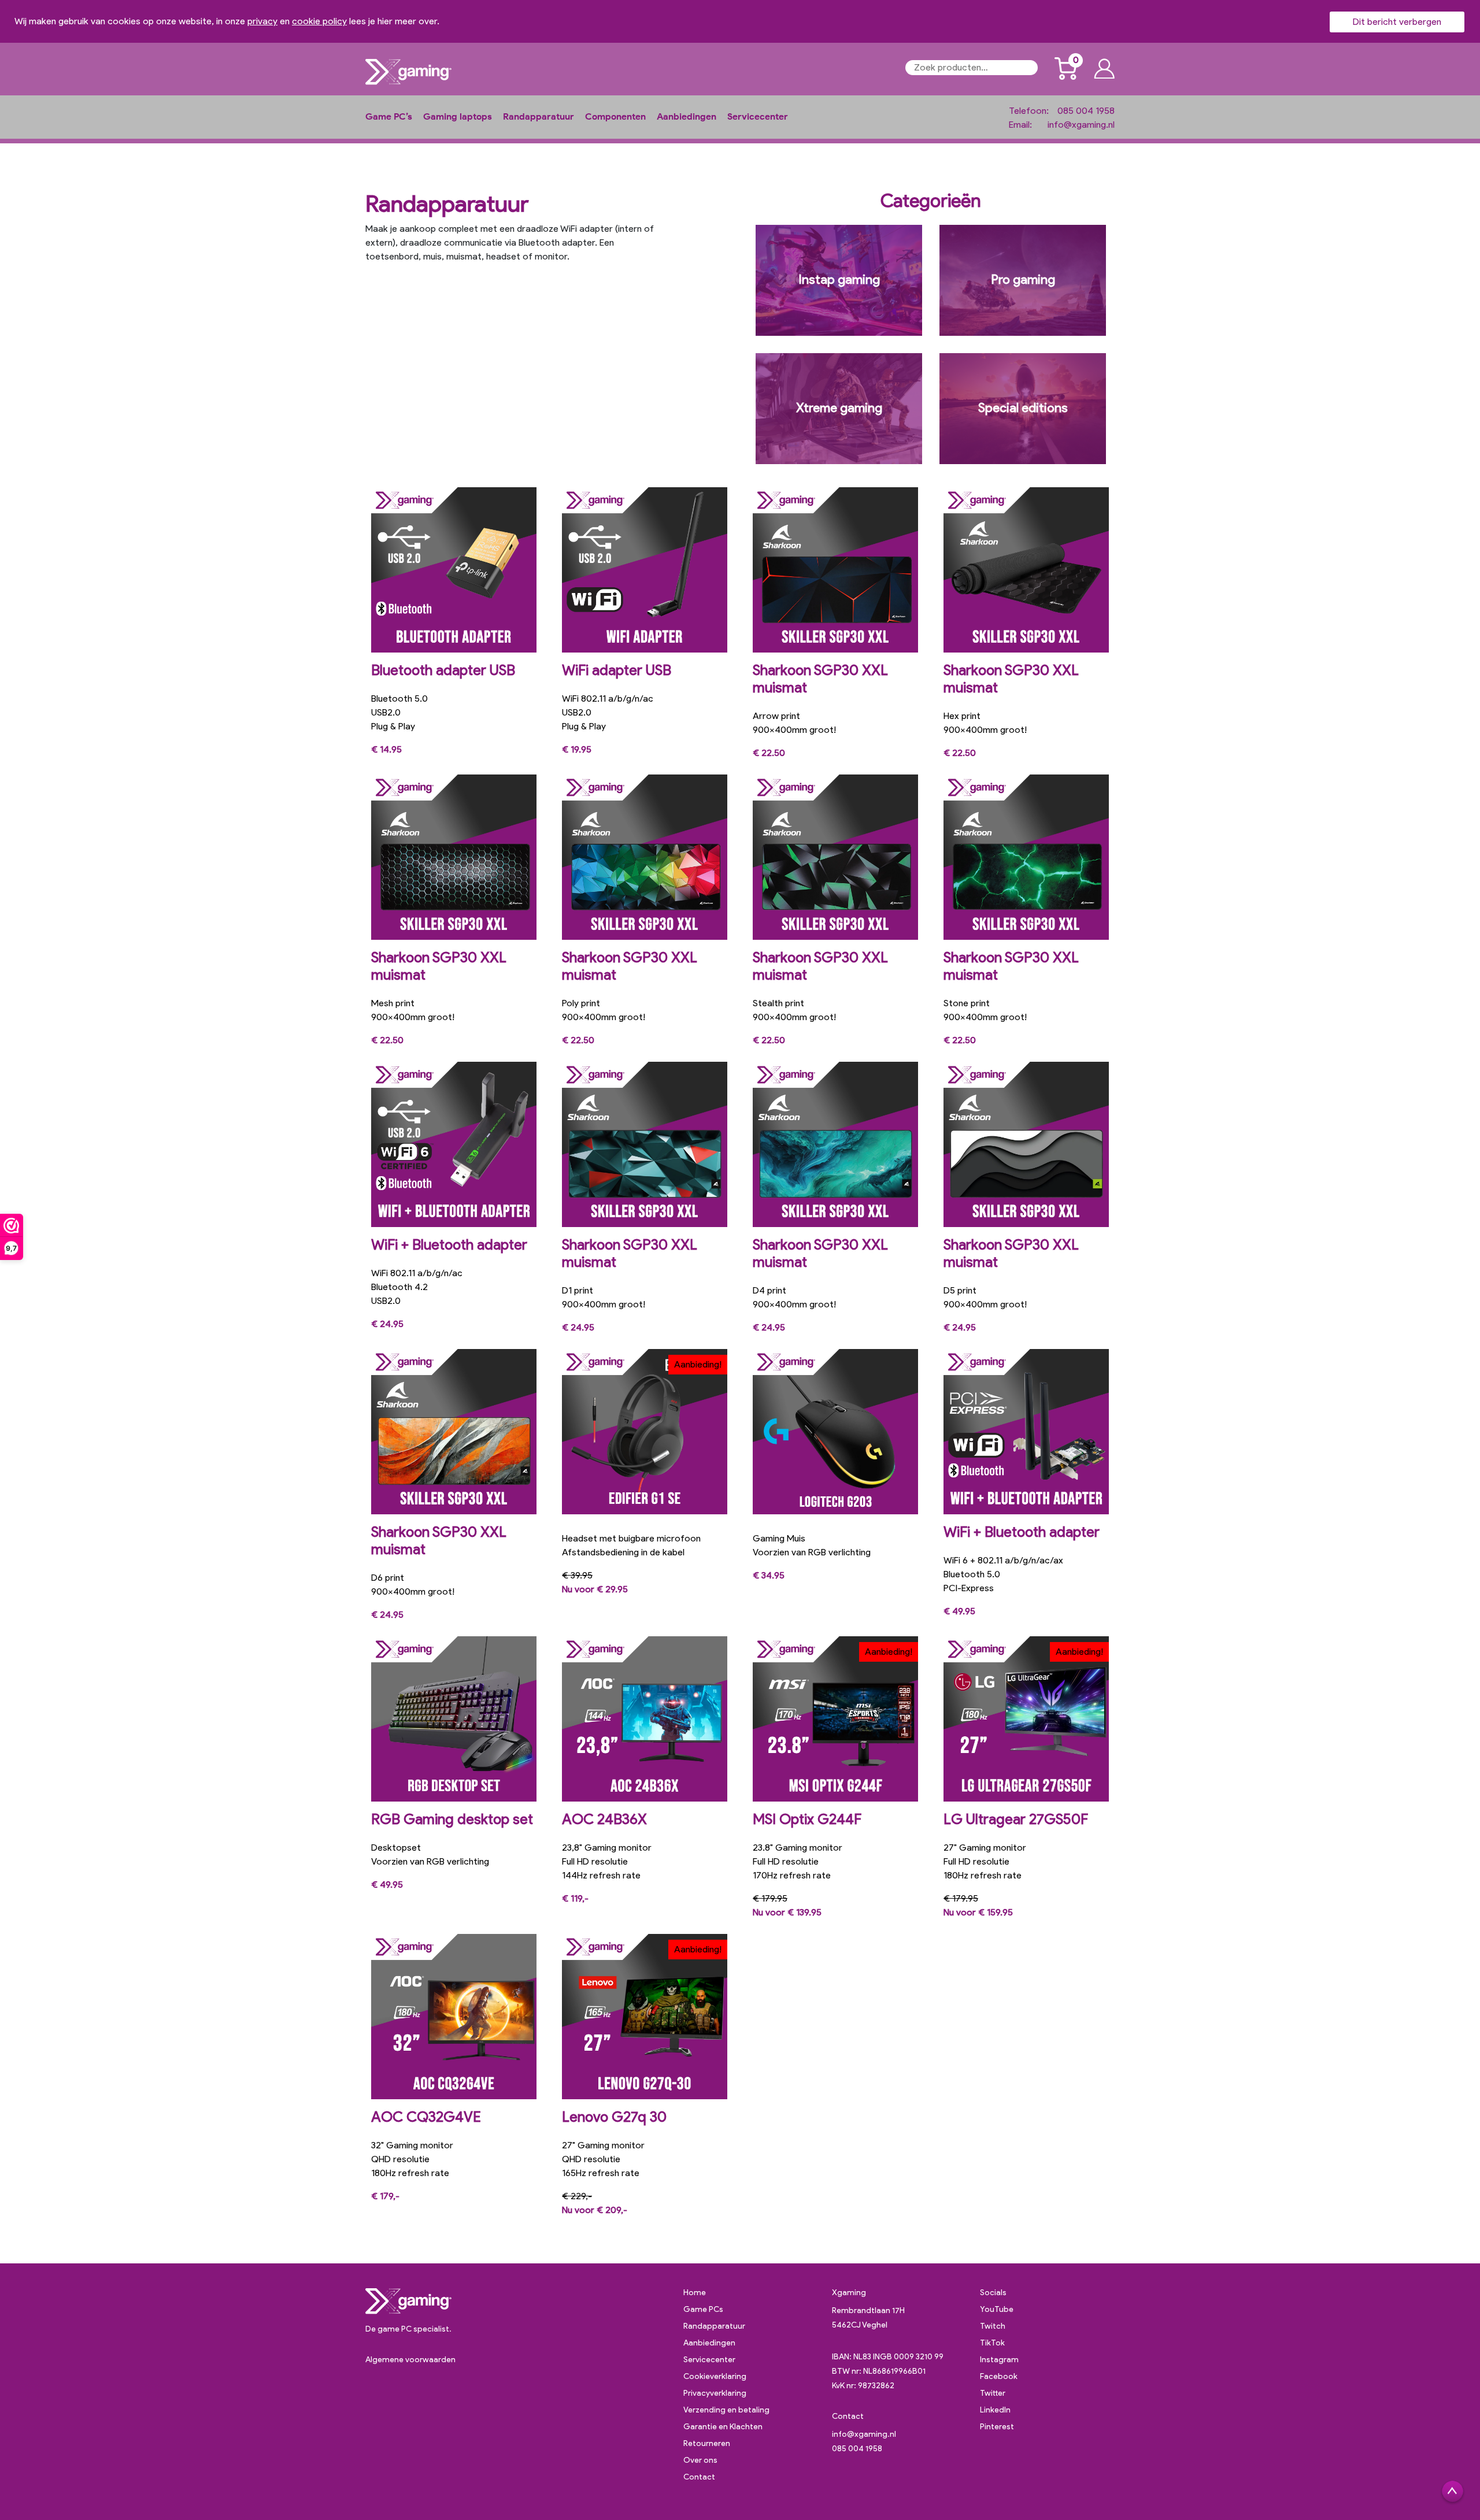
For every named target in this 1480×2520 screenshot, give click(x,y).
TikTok (992, 2343)
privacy (262, 21)
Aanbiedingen (687, 116)
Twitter (993, 2393)
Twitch (993, 2326)
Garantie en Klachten (723, 2427)
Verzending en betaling (726, 2410)
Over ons (700, 2460)
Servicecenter (758, 116)
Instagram (999, 2360)
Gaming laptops (458, 116)
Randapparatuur (539, 116)
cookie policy (319, 21)
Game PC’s (389, 116)
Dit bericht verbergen (1397, 22)
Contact (699, 2477)
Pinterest (997, 2427)
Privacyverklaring (715, 2393)
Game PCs (703, 2309)
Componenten (615, 116)
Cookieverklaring (715, 2376)
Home (695, 2293)
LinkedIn (995, 2410)
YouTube (997, 2309)
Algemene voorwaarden (410, 2360)
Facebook (999, 2376)
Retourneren (707, 2443)
